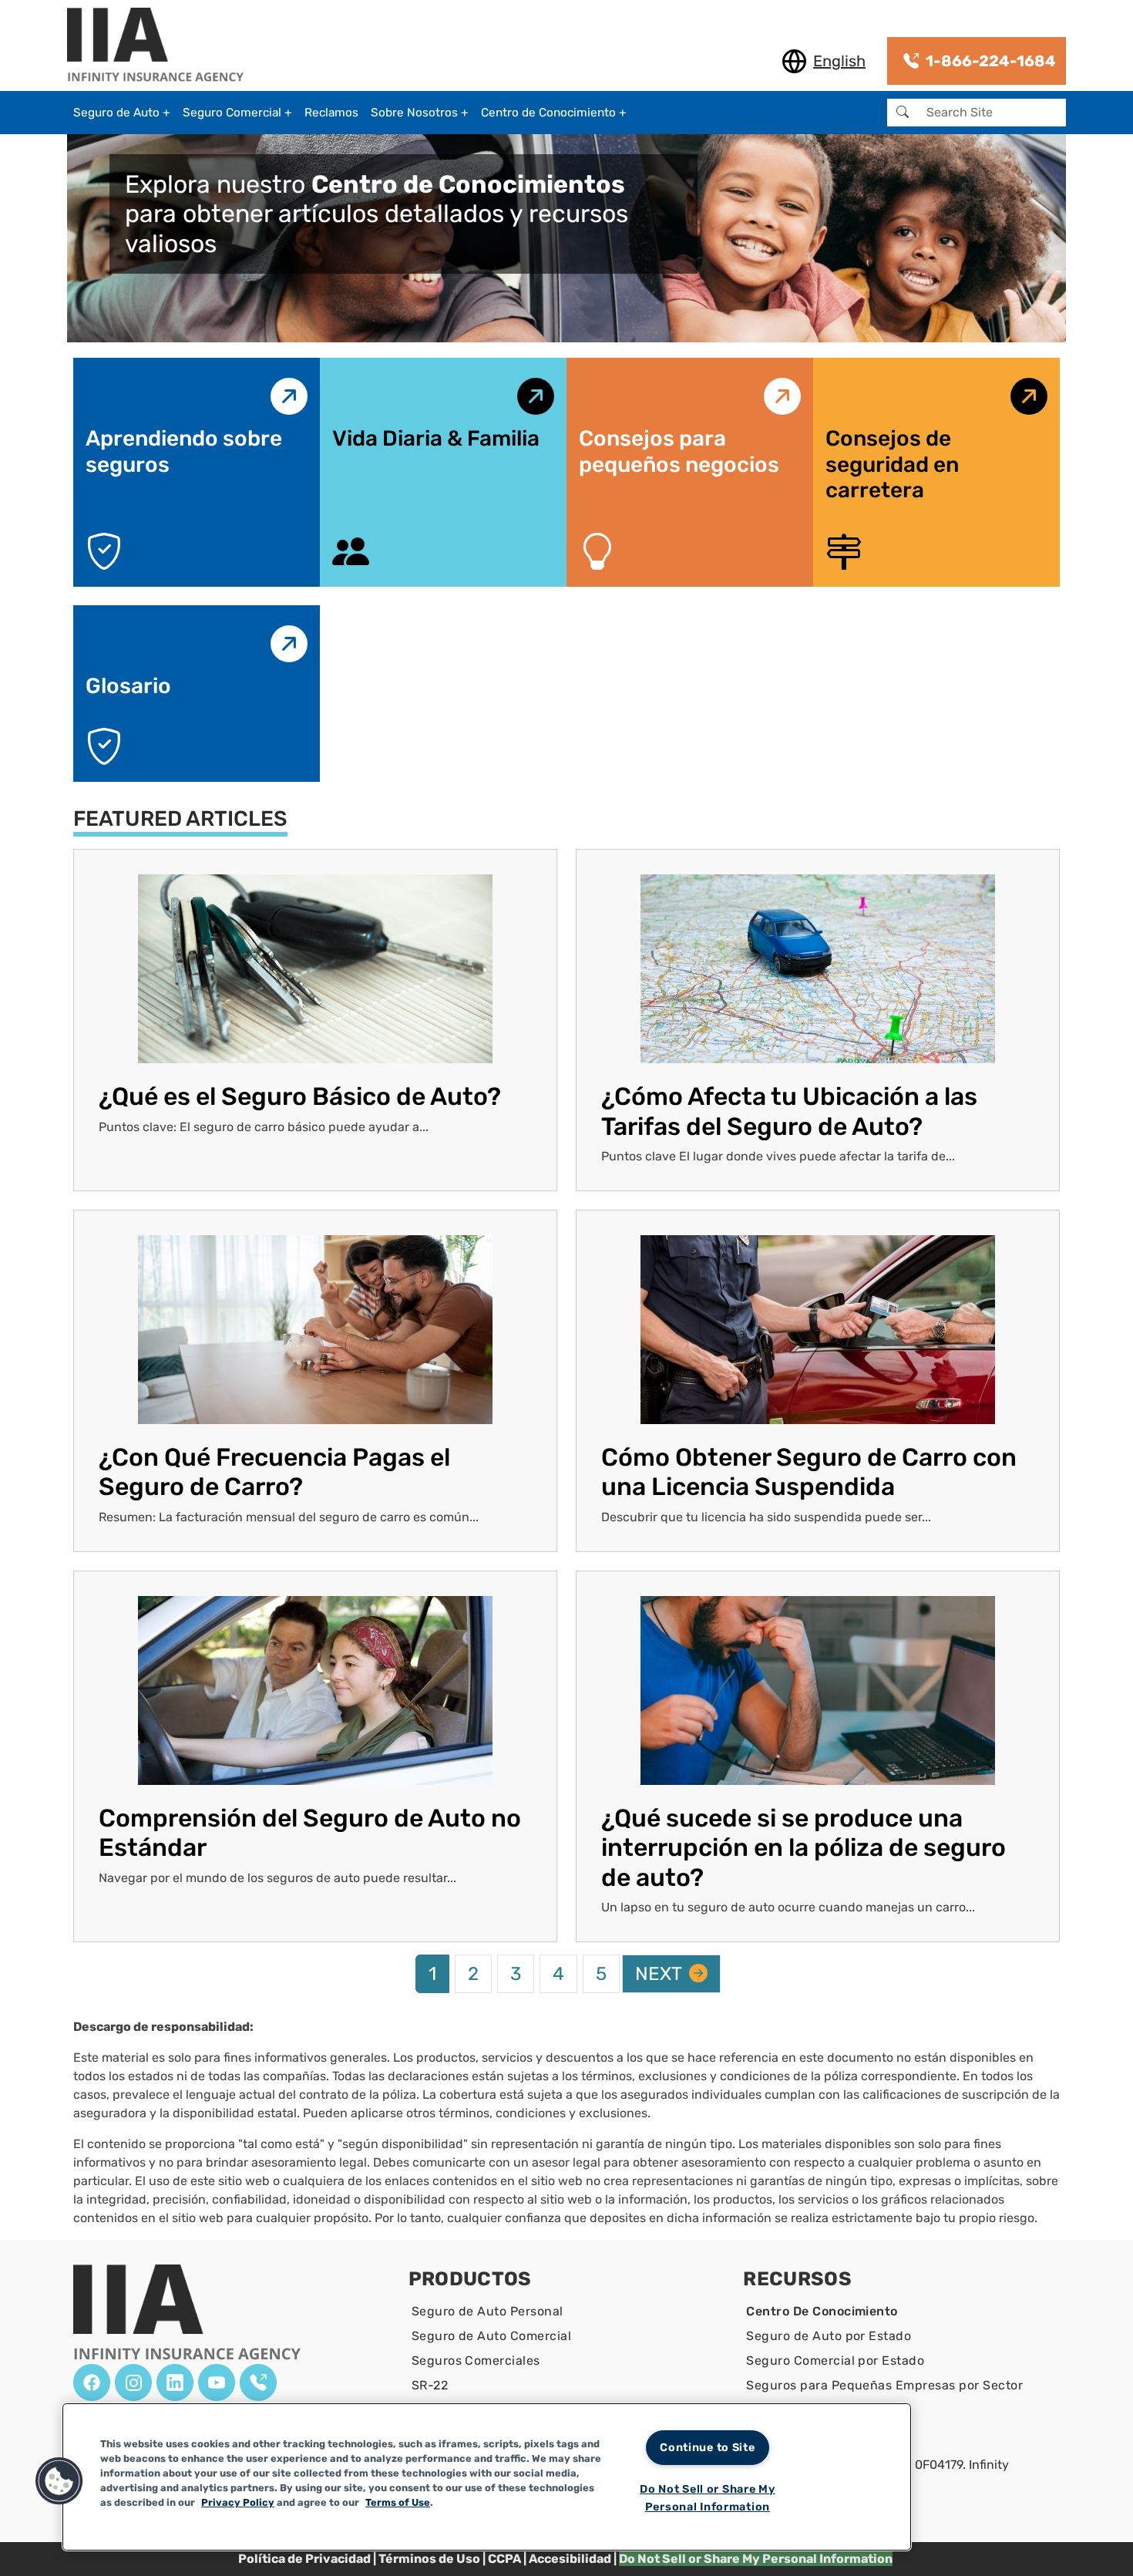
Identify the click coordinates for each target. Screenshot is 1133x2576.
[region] (487, 2477)
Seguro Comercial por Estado (835, 2360)
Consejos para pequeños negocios (679, 451)
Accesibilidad (570, 2559)
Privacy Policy (238, 2502)
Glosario (128, 686)
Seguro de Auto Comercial (492, 2336)
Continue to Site (708, 2448)
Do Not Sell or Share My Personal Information (708, 2498)
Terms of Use (398, 2502)
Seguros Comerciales (476, 2360)
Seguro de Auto (116, 113)
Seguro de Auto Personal (487, 2311)
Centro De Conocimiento (822, 2311)
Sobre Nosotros (414, 113)
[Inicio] (161, 46)
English (839, 61)
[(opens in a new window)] (92, 2382)
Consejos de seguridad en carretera (892, 464)
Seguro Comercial (232, 113)
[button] (59, 2481)
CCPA (504, 2559)
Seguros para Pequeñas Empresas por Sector (884, 2385)
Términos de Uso (429, 2559)
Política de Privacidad (304, 2559)
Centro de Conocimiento (548, 113)
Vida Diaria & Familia (436, 438)
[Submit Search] (903, 113)
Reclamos (331, 113)
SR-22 (430, 2385)
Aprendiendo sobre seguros (184, 451)
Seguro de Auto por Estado (829, 2336)
